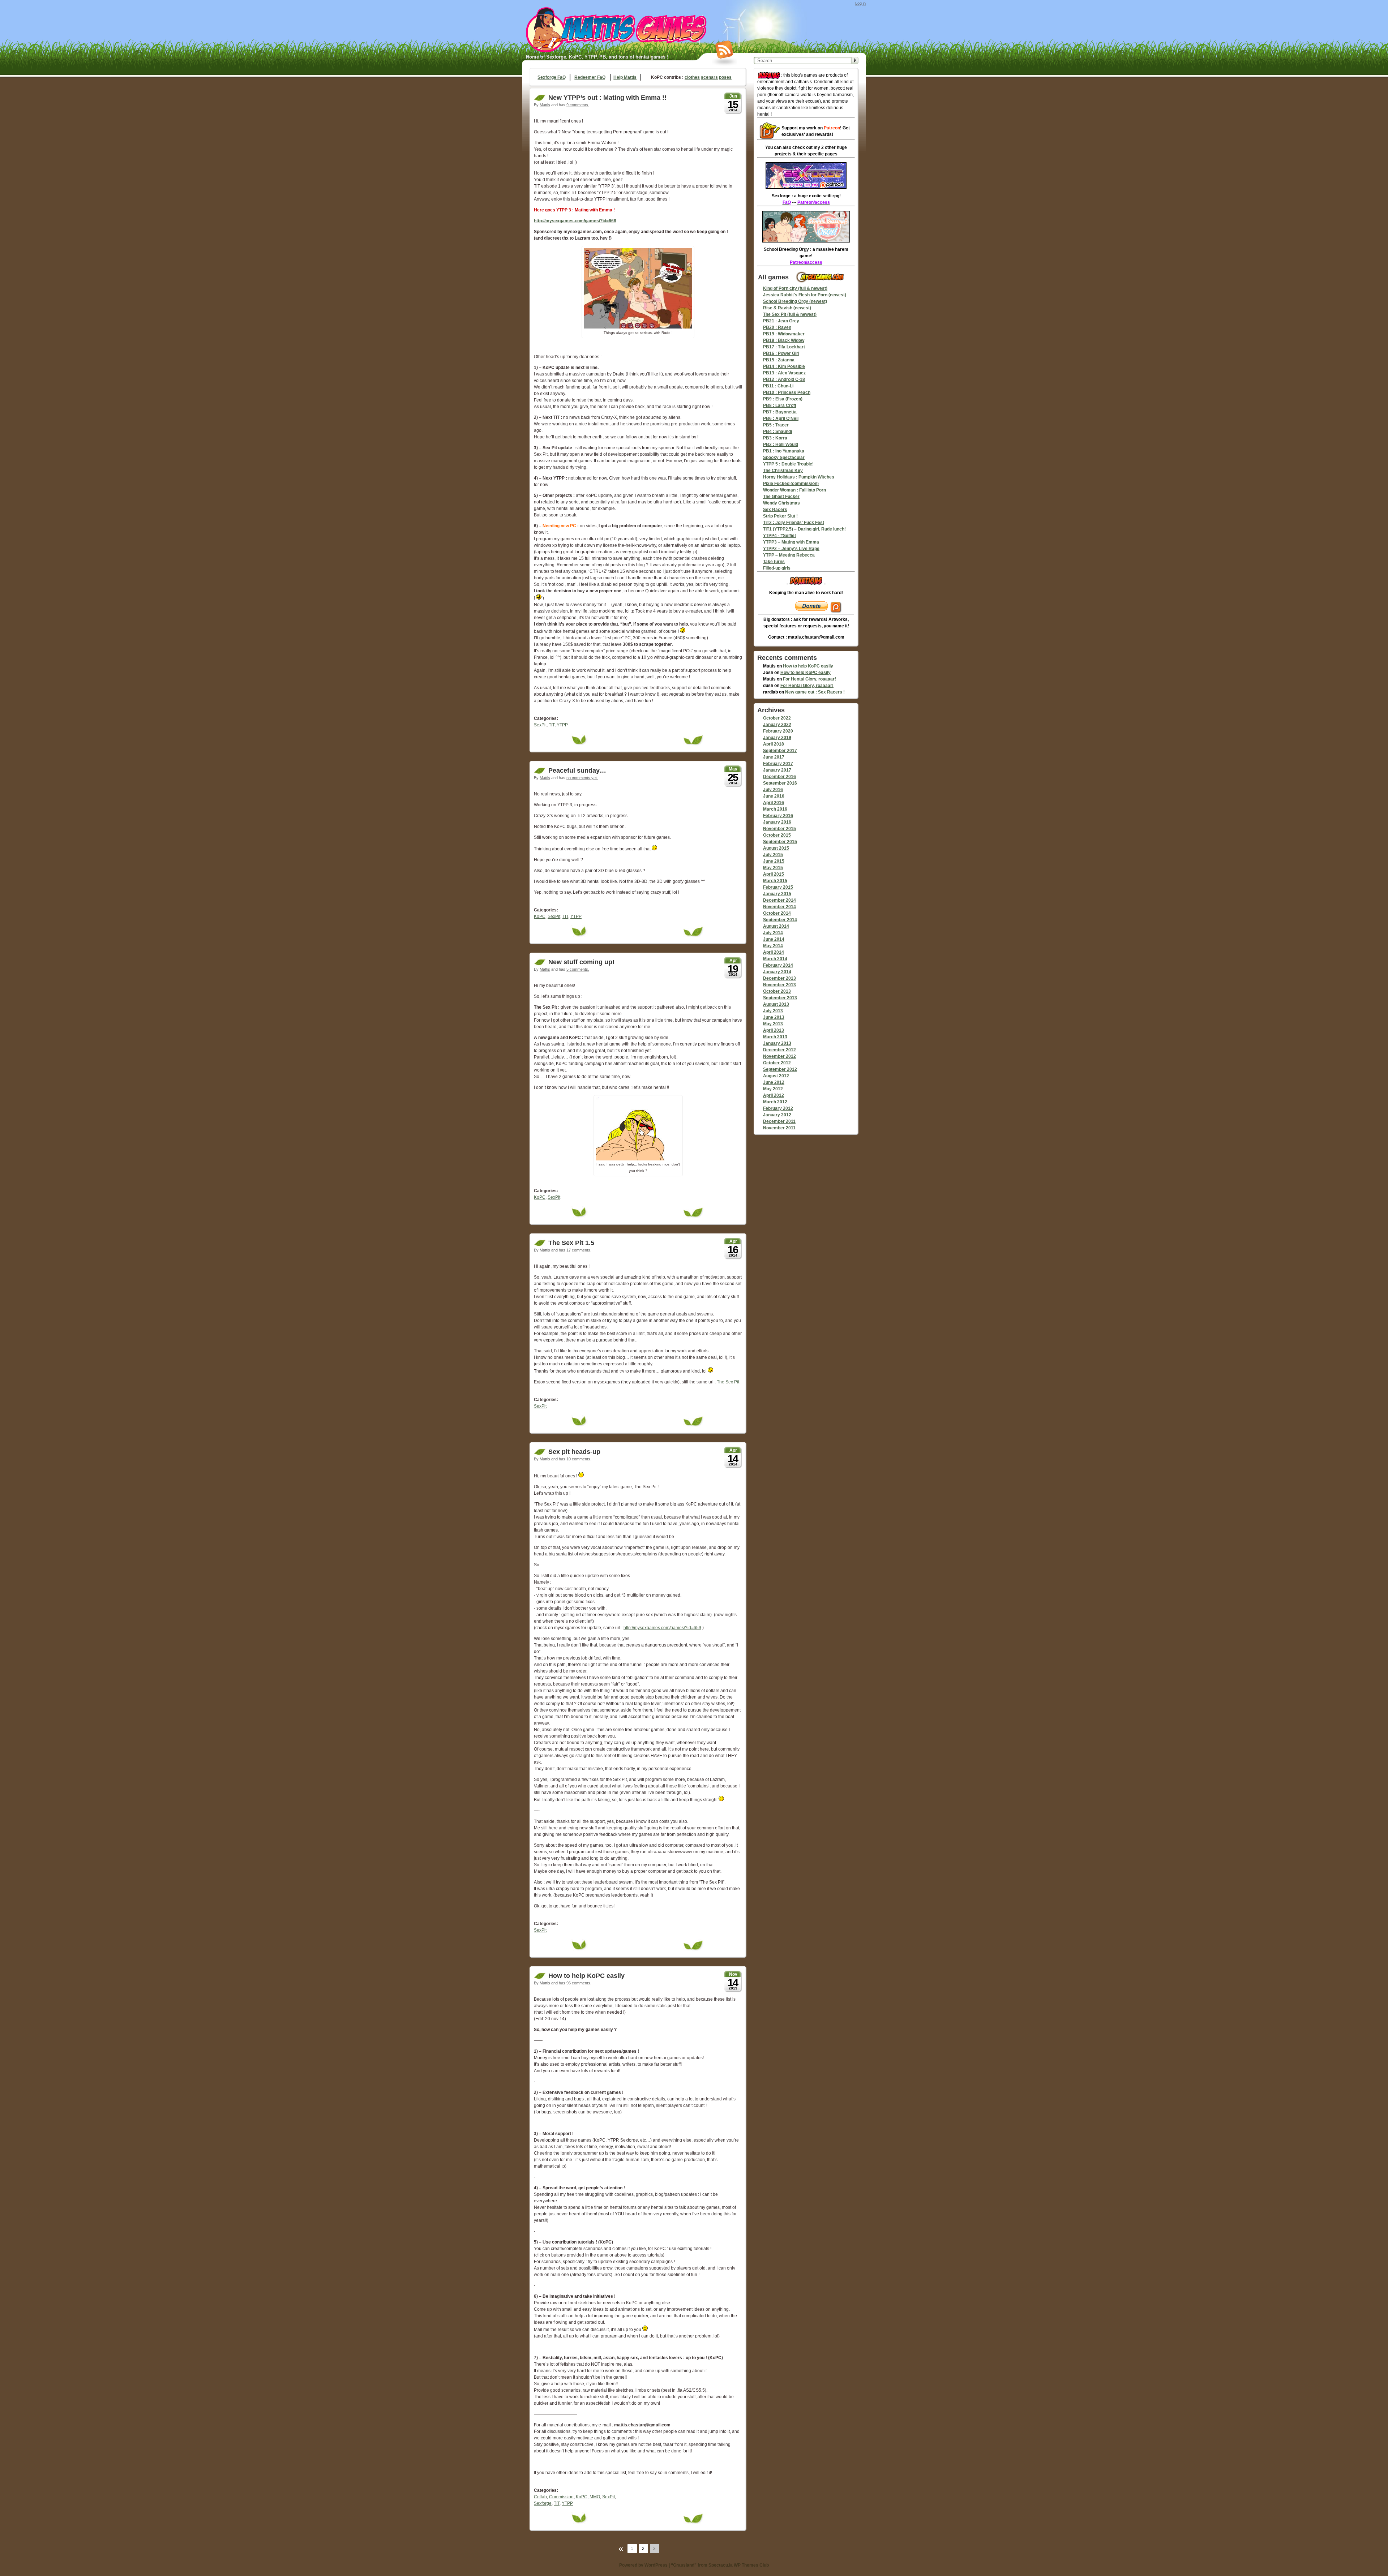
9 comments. (578, 105)
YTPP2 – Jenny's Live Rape (791, 549)
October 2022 (777, 718)
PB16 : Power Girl (781, 353)
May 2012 (773, 1089)
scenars (709, 77)
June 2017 (774, 757)
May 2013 (773, 1024)
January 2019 (777, 738)
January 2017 (777, 770)
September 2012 (780, 1069)
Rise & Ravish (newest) (787, 308)
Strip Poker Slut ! (780, 516)
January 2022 (777, 725)
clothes (692, 77)
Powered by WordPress (643, 2565)
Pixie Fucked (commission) (791, 484)
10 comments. (579, 1459)
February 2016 (778, 816)
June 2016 (774, 796)
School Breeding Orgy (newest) (795, 301)
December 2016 (779, 777)
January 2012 (777, 1115)
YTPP (562, 725)
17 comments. (579, 1250)
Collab (540, 2497)
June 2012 (774, 1082)
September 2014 (780, 920)
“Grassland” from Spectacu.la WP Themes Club (720, 2565)
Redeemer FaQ (590, 77)
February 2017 (778, 764)
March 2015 (775, 881)
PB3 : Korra (775, 438)
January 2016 (777, 822)
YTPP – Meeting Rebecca (789, 555)
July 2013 (773, 1011)
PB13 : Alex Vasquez (784, 373)
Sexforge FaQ (552, 77)
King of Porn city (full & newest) (795, 288)
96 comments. (579, 1983)
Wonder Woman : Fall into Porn (794, 490)
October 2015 (777, 835)
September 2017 (780, 751)
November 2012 (779, 1056)
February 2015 (778, 887)
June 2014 (774, 939)
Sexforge (543, 2503)
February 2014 (778, 965)
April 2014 (774, 952)
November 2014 (779, 907)
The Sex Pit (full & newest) (790, 314)
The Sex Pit (728, 1382)
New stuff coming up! (581, 962)
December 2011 (779, 1121)
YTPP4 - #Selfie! (779, 536)
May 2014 (773, 946)
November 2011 (779, 1128)
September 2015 (780, 842)
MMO (595, 2497)
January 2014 (777, 972)
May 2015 (773, 868)
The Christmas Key (783, 471)
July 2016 (773, 790)
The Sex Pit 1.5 (571, 1243)
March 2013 (775, 1037)
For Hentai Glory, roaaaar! (809, 679)
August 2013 (776, 1004)
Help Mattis (625, 77)
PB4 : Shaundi (777, 432)
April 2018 (774, 744)
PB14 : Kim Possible (784, 366)
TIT (552, 725)
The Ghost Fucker (781, 497)
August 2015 (776, 848)
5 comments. (578, 969)
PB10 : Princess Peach (787, 392)
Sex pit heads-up (574, 1452)
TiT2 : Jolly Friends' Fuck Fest (794, 523)
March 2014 (775, 959)
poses (725, 77)
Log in (860, 3)
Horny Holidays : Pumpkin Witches (799, 477)
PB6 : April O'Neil (781, 418)
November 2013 (779, 985)
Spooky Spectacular (784, 458)
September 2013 (780, 998)
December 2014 (779, 900)
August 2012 (776, 1076)
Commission (561, 2497)
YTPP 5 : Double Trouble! (788, 464)
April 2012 (774, 1095)
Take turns (774, 562)
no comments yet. (582, 778)
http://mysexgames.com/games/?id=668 (575, 221)
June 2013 (774, 1017)
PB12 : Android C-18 (784, 379)
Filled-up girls (777, 568)
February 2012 (778, 1108)
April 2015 (774, 874)
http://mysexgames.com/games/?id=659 (662, 1628)
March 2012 (775, 1102)
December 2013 (779, 978)
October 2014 (777, 913)
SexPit (540, 725)
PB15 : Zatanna (779, 360)
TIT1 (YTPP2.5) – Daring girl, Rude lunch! (804, 529)
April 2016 (774, 803)
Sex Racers (775, 510)
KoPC (540, 916)
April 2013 (774, 1030)
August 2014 (776, 926)
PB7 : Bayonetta (780, 412)
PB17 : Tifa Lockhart (784, 347)
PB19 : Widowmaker (784, 334)
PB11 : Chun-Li (778, 386)
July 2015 (773, 855)
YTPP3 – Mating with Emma (791, 542)
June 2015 (774, 861)
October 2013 (777, 991)
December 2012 (779, 1050)
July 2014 (773, 933)
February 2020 (778, 731)
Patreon (832, 128)
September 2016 (780, 783)
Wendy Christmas (781, 503)
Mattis (545, 105)
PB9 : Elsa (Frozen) (783, 399)
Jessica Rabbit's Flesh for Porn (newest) (805, 295)
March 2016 (775, 809)
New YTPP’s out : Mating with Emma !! (607, 98)
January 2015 (777, 894)
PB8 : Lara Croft (780, 405)
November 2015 (779, 829)
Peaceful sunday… (577, 770)
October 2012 (777, 1063)
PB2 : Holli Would (781, 445)
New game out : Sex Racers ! (815, 692)
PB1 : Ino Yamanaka (784, 451)
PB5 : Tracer (776, 425)
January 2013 (777, 1043)
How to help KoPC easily (586, 1976)
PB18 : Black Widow (784, 340)
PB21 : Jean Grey (781, 321)
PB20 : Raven (777, 327)
